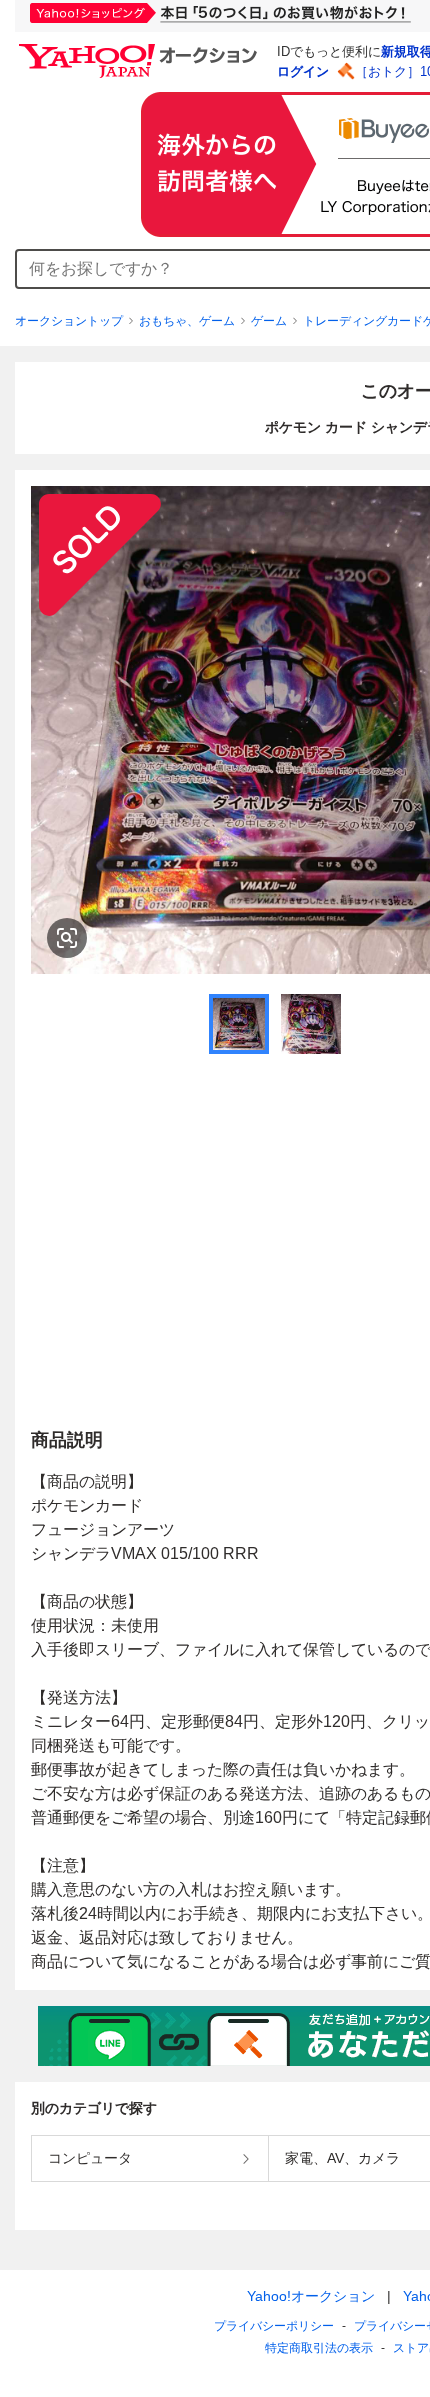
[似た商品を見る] (67, 938)
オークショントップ (69, 321)
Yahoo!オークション (311, 2296)
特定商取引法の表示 (319, 2348)
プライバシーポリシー (274, 2326)
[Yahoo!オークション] (141, 49)
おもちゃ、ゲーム (187, 321)
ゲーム (269, 321)
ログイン (303, 71)
